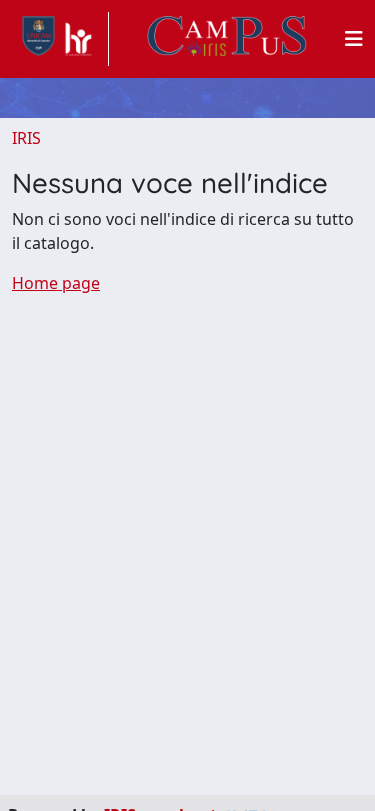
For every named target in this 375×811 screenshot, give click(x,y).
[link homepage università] (227, 39)
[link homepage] (60, 39)
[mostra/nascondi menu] (354, 39)
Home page (56, 283)
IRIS (26, 138)
